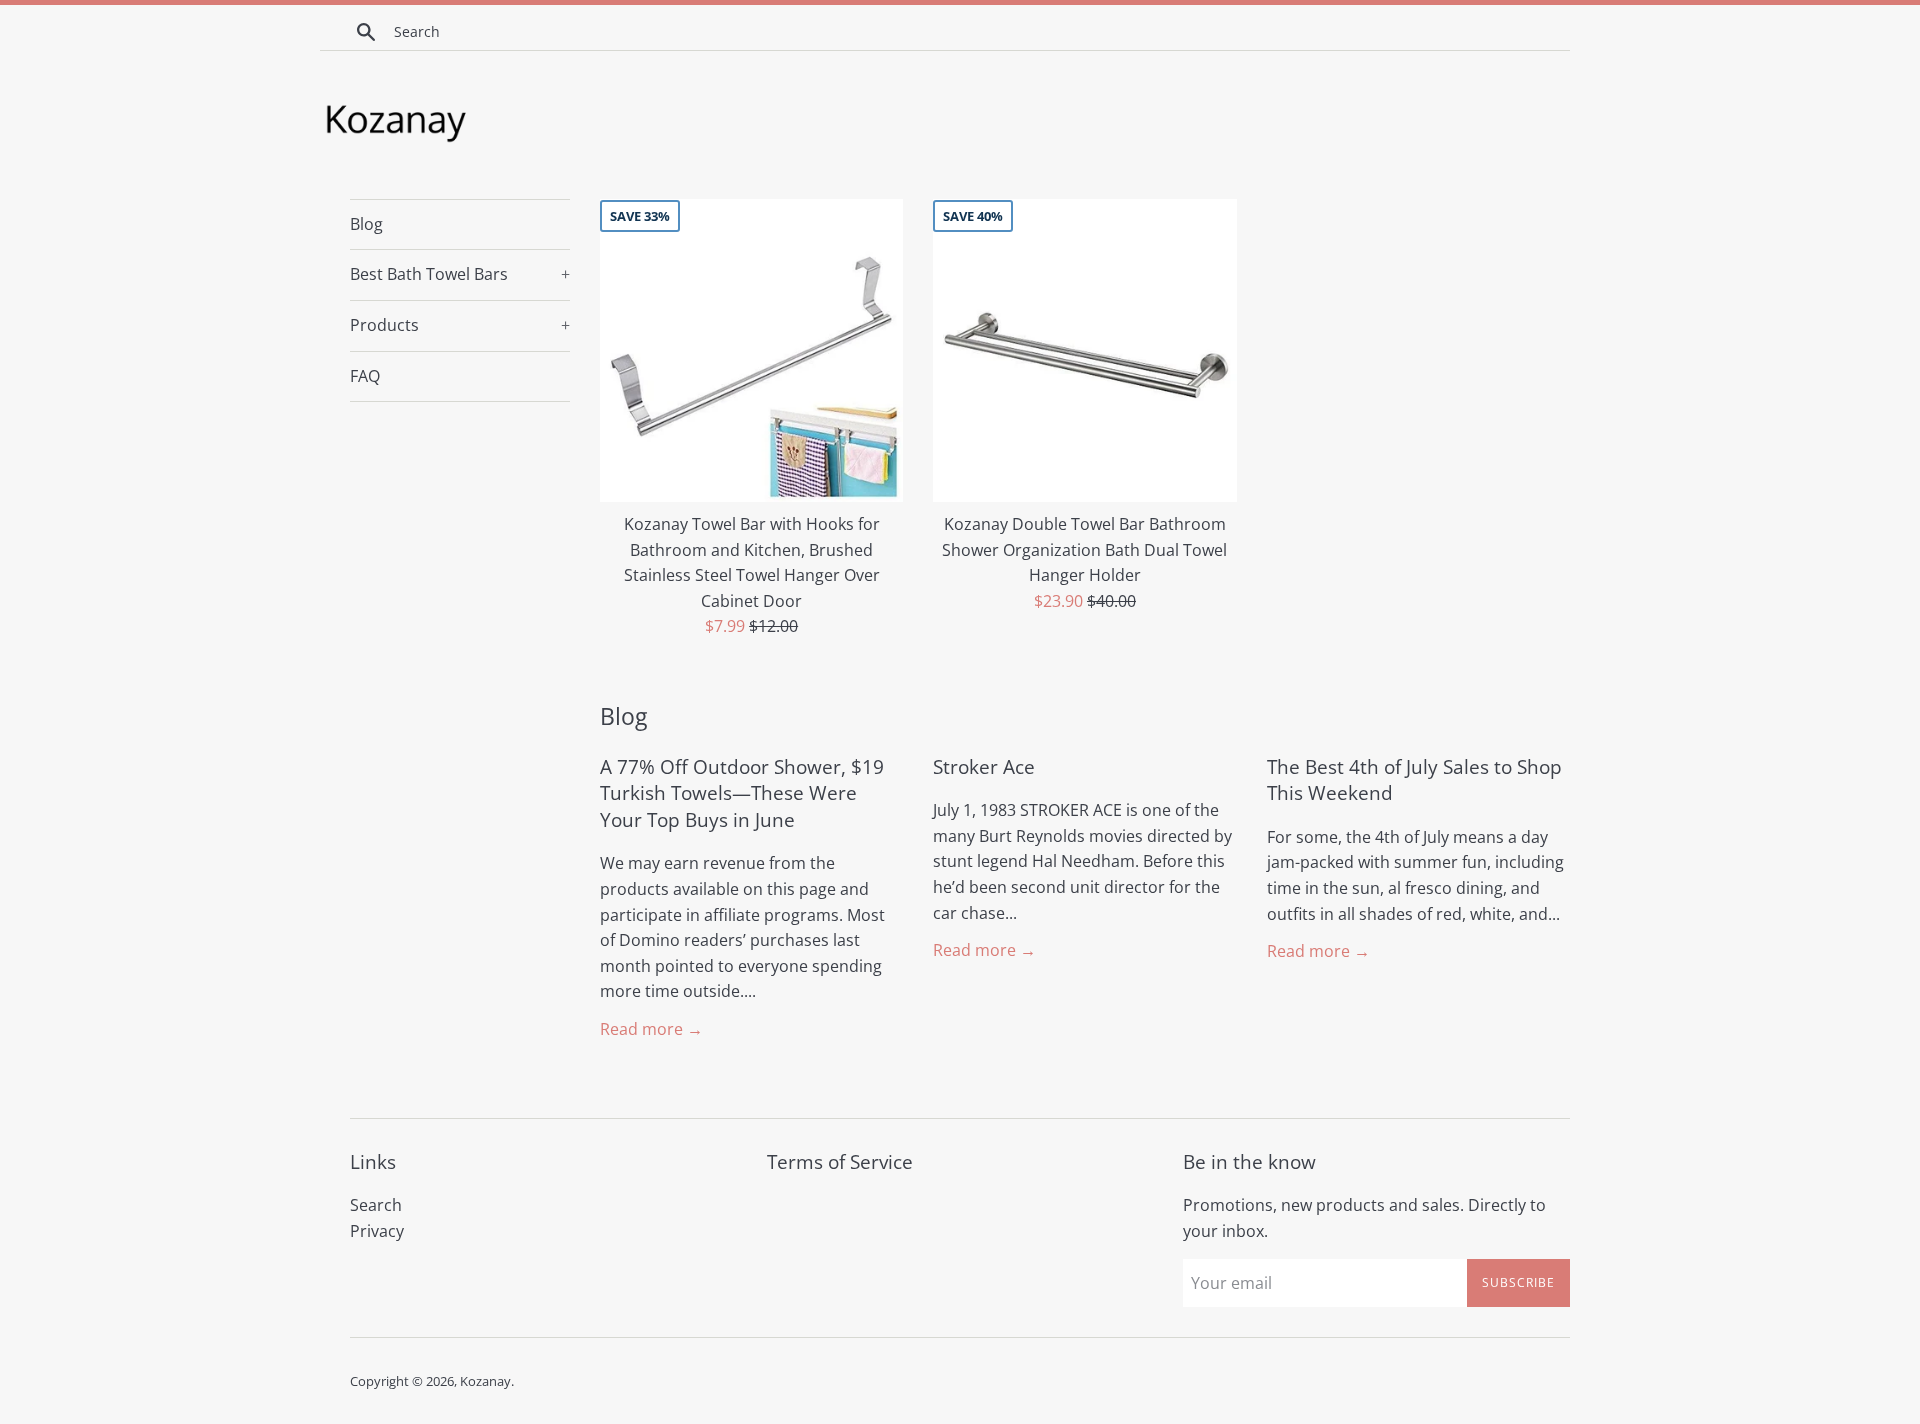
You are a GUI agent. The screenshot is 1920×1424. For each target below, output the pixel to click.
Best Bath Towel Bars (460, 274)
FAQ (365, 376)
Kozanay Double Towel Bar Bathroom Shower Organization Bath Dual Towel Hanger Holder (1084, 549)
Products (460, 325)
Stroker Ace (984, 767)
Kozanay (485, 1381)
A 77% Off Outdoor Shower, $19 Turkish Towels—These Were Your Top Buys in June (742, 793)
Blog (366, 224)
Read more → (651, 1029)
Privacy (377, 1231)
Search (376, 1205)
